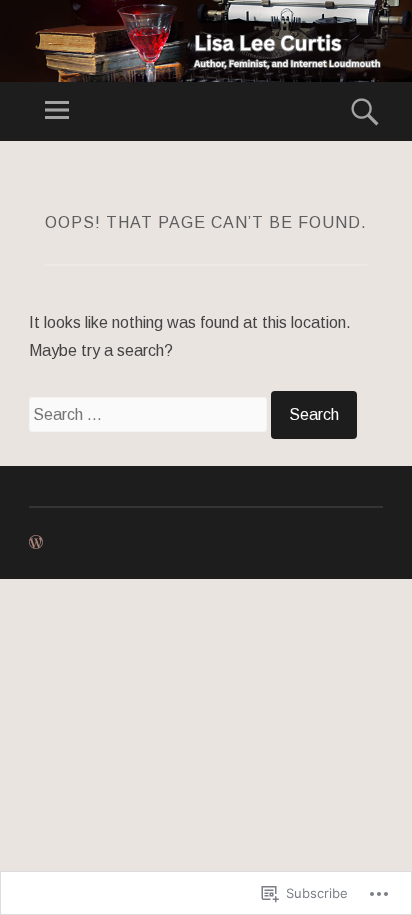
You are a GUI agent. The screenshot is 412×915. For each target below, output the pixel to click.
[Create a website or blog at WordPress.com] (36, 543)
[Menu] (57, 111)
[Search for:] (150, 414)
